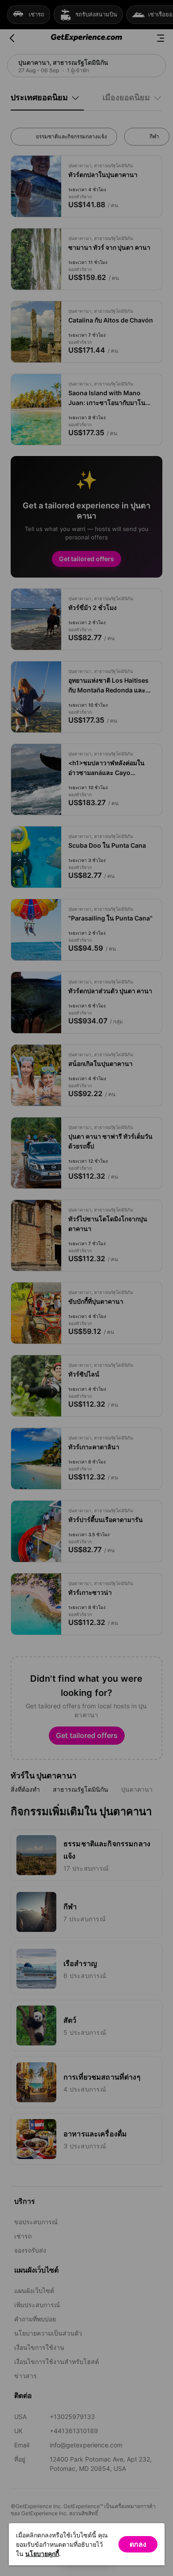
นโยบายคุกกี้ (42, 2554)
